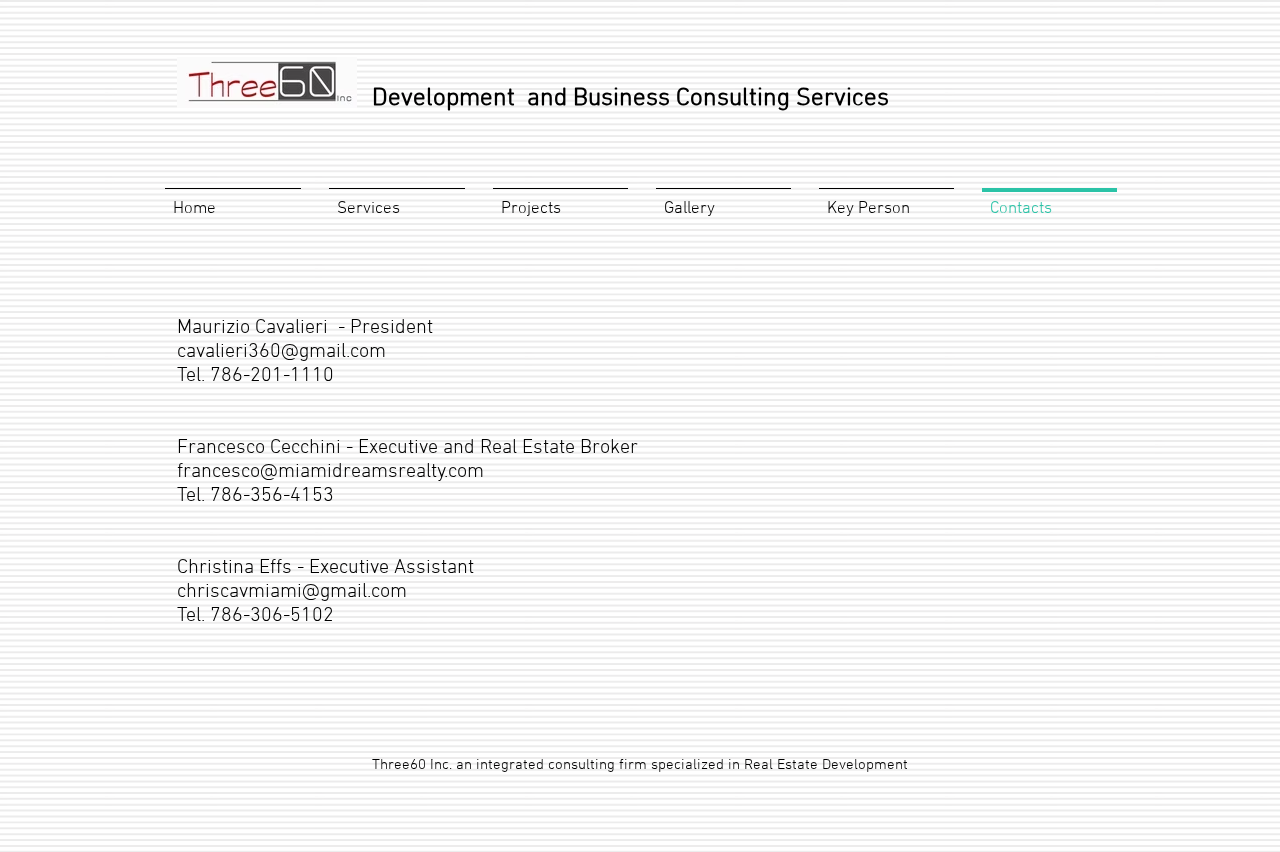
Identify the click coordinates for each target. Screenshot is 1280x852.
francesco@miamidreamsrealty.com (330, 472)
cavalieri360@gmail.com (281, 352)
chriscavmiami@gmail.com (292, 592)
